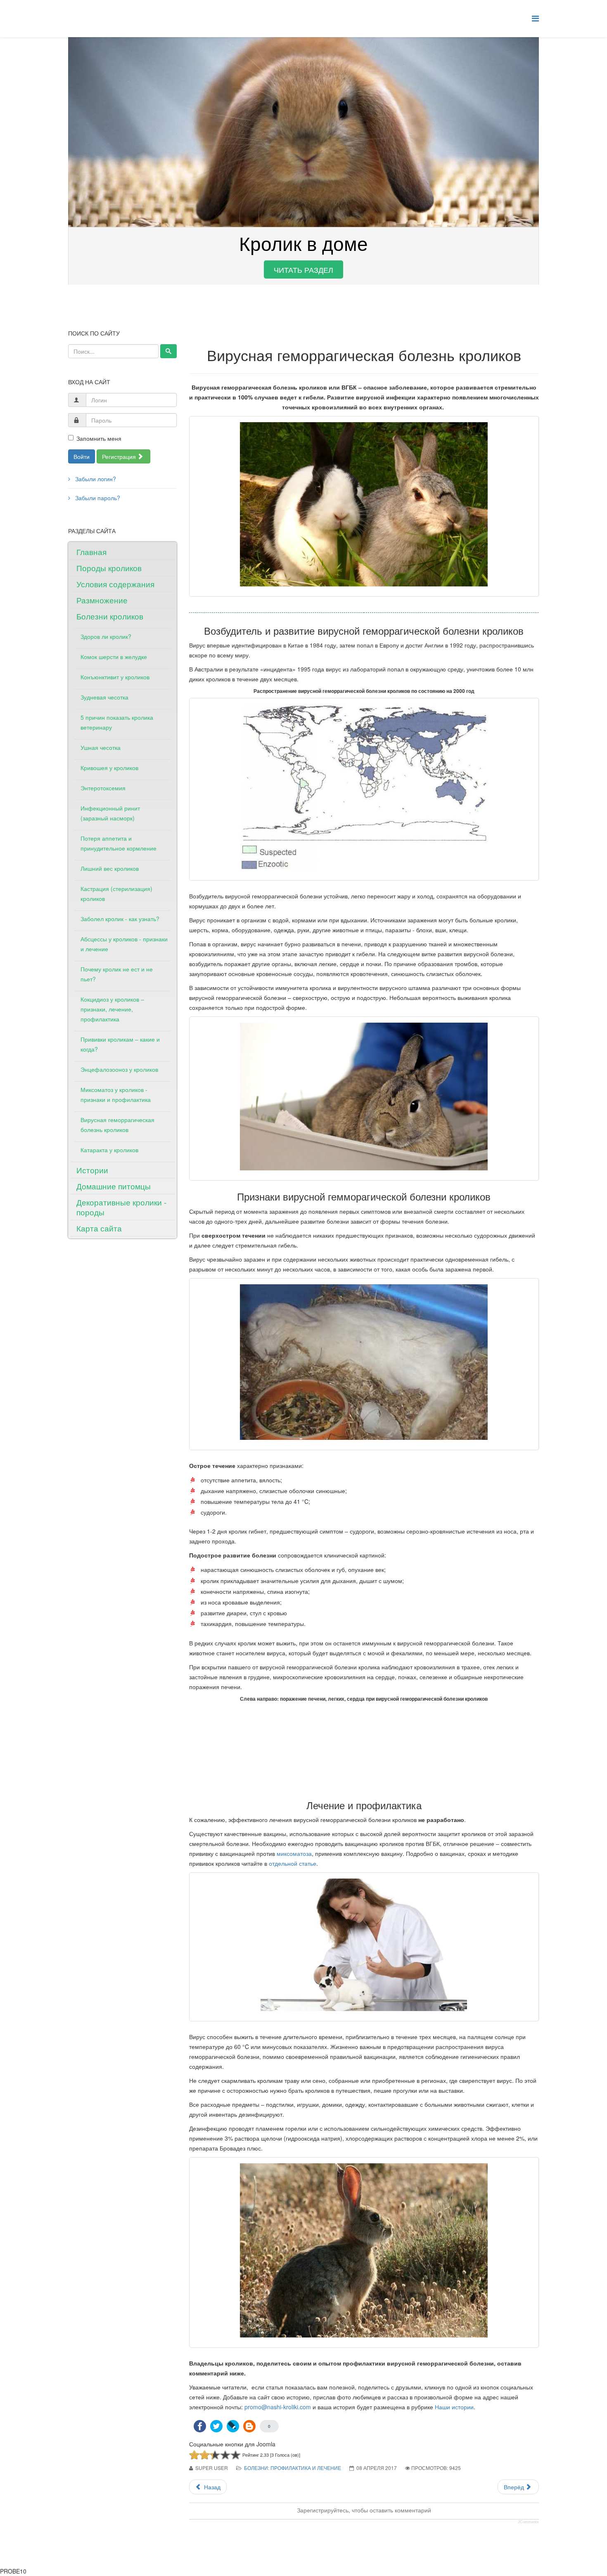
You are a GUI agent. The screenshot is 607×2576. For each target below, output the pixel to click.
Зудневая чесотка (104, 697)
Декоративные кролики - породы (121, 1207)
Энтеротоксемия (103, 788)
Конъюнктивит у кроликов (115, 677)
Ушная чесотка (101, 747)
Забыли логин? (95, 479)
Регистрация (120, 456)
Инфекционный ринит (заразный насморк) (110, 813)
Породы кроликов (109, 568)
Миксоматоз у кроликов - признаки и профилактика (116, 1094)
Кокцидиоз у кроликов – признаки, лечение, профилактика (112, 1009)
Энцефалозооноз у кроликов (119, 1069)
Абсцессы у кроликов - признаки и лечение (124, 944)
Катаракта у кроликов (109, 1150)
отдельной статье (292, 1863)
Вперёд (515, 2487)
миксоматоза (294, 1853)
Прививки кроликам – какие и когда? (120, 1044)
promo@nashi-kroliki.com (278, 2407)
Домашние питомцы (114, 1186)
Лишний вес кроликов (110, 868)
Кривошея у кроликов (109, 768)
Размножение (102, 600)
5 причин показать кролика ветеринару (117, 722)
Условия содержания (115, 584)
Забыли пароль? (97, 498)
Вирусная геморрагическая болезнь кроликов (117, 1125)
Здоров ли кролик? (106, 636)
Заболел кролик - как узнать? (120, 919)
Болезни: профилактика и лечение (293, 2468)
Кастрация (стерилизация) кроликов (116, 893)
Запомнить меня (99, 438)
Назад (211, 2487)
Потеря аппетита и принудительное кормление (119, 843)
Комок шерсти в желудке (114, 657)
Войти (82, 456)
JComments (528, 2522)
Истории (92, 1170)
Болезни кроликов (110, 616)
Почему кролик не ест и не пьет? (117, 974)
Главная (91, 552)
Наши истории (454, 2407)
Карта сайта (99, 1228)
